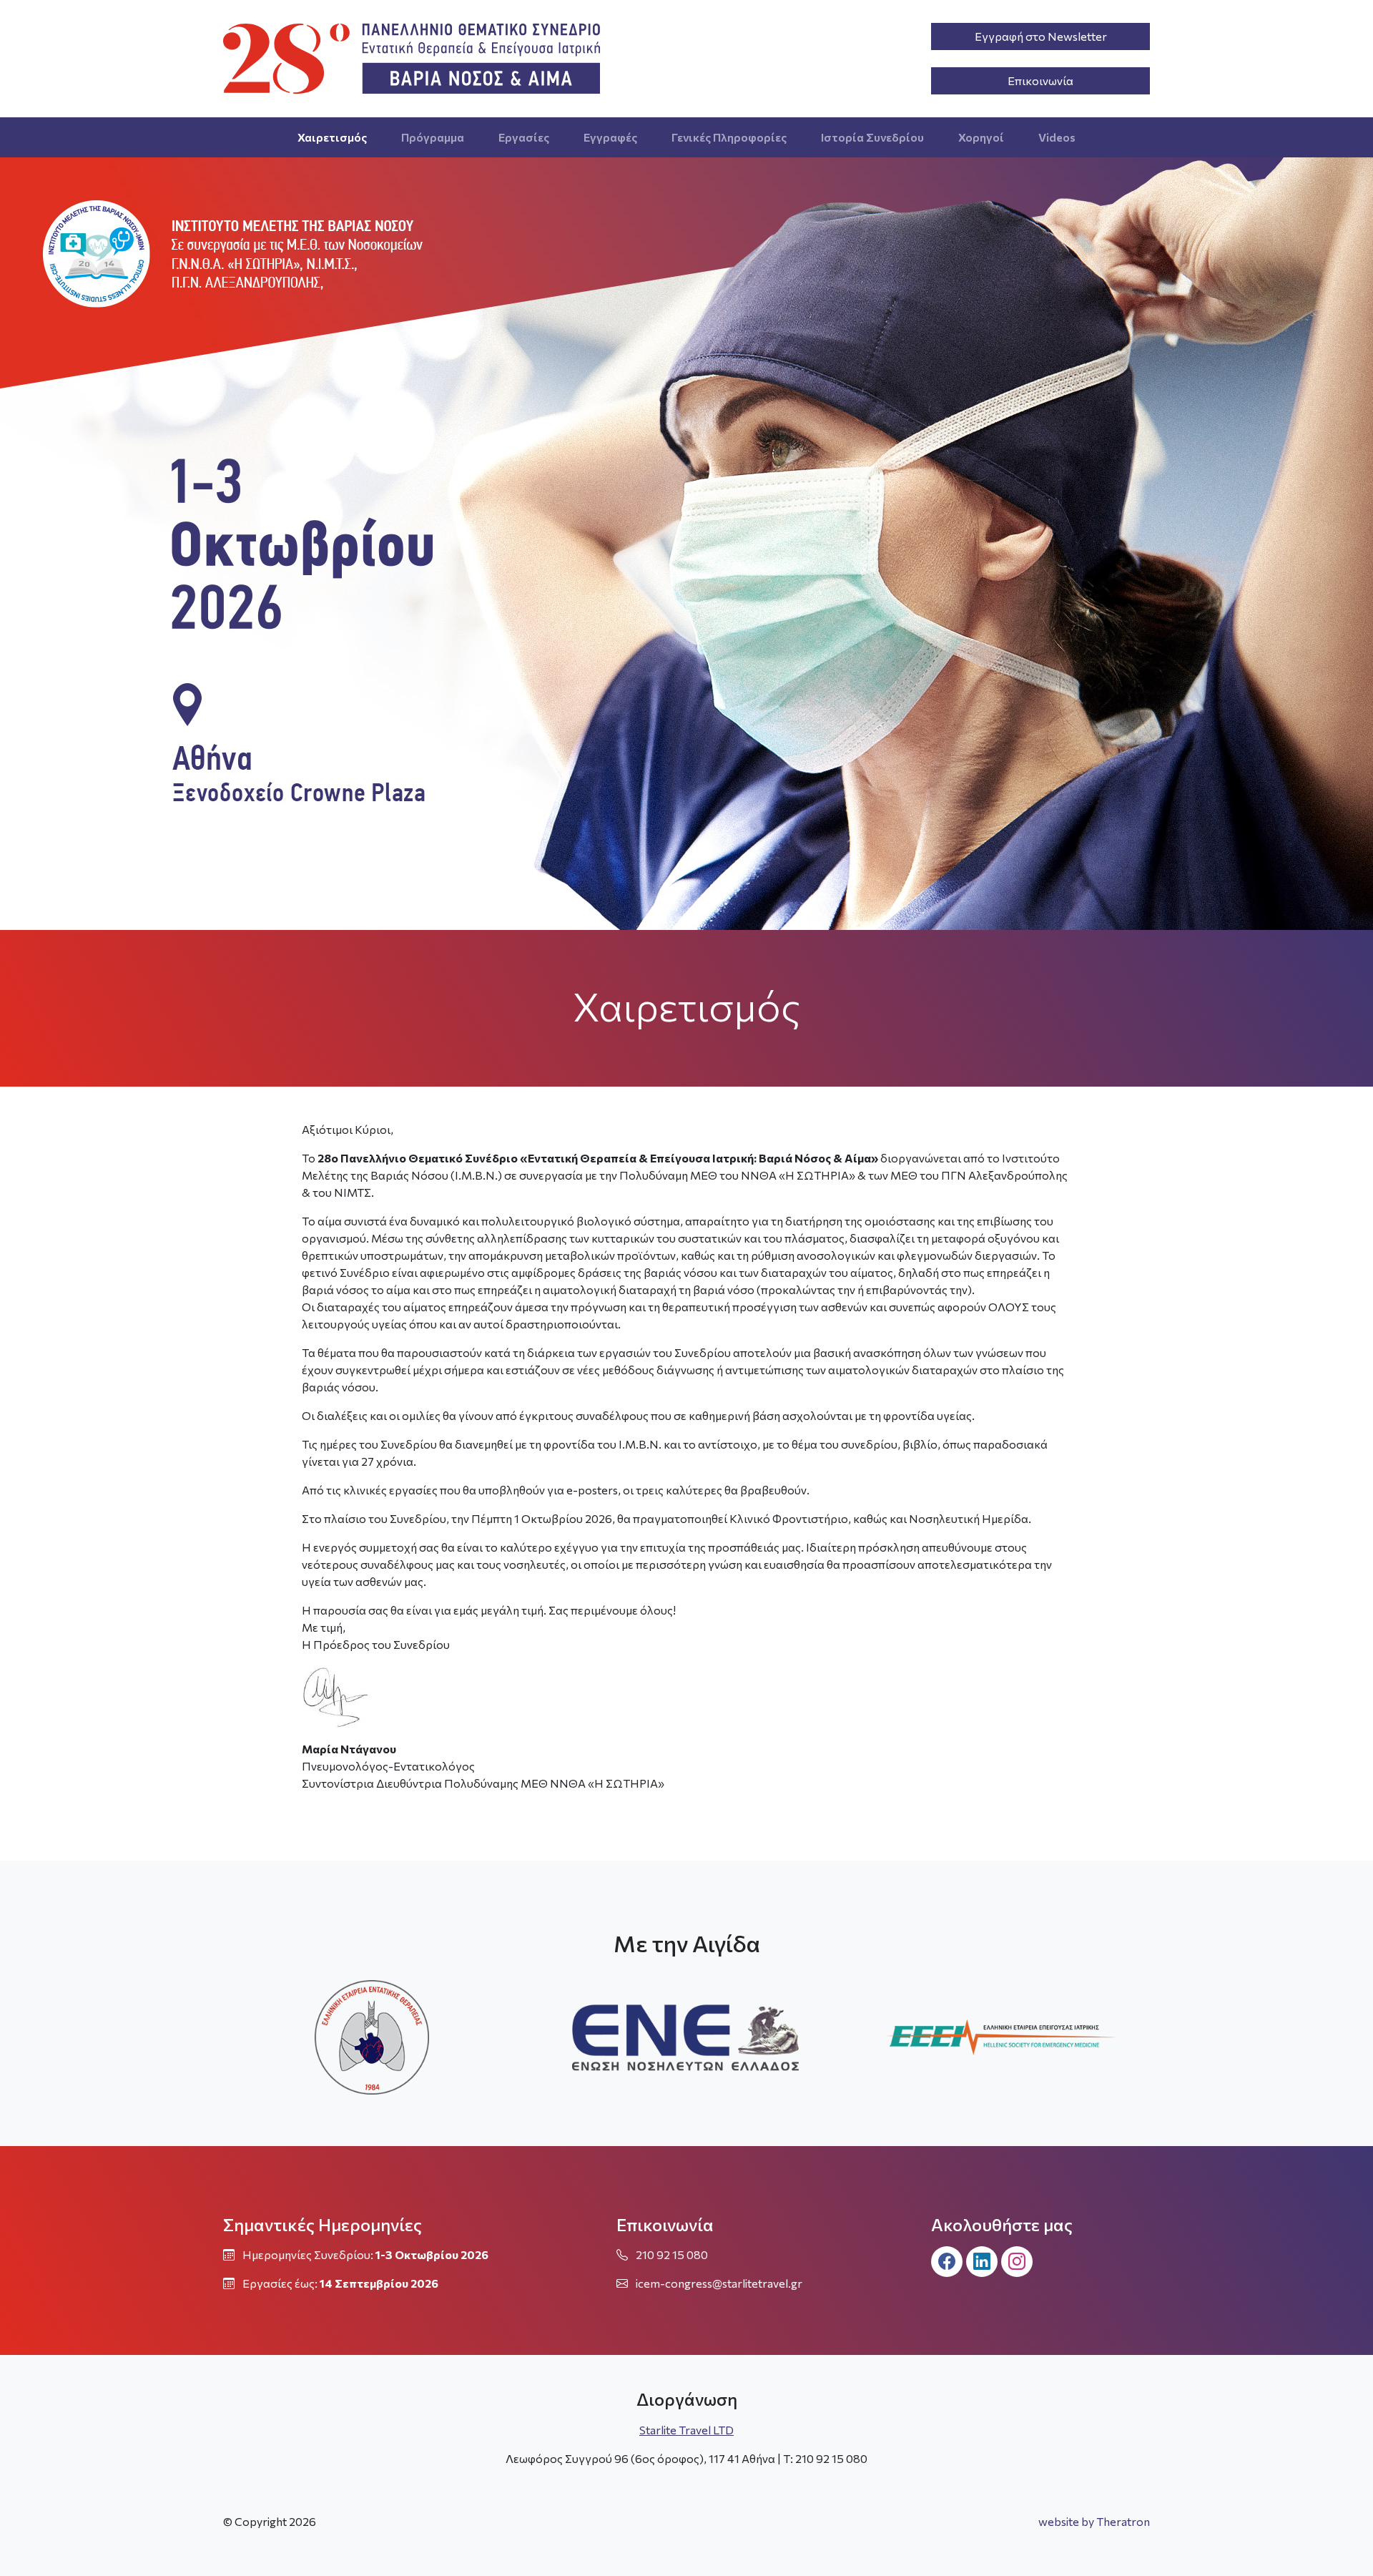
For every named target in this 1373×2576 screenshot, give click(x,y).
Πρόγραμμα (433, 137)
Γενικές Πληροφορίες (729, 137)
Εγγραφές (610, 137)
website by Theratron (1094, 2521)
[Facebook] (947, 2262)
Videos (1057, 137)
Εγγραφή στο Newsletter (1041, 36)
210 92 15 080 (672, 2254)
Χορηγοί (981, 137)
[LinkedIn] (982, 2262)
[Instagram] (1017, 2262)
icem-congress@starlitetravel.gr (719, 2283)
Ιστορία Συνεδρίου (872, 137)
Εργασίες (524, 137)
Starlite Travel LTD (686, 2430)
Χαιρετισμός (332, 137)
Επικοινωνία (1040, 80)
